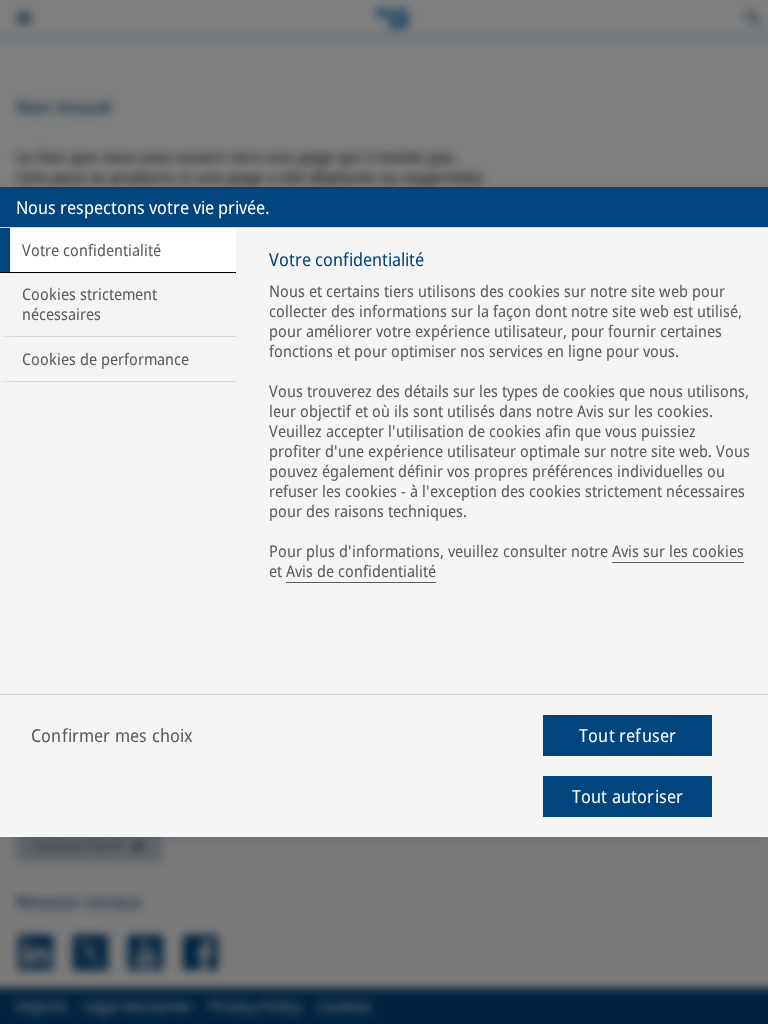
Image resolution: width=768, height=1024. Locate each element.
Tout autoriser (628, 796)
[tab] (118, 250)
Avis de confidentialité (361, 571)
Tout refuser (627, 735)
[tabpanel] (510, 419)
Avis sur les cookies (678, 551)
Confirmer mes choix (112, 735)
